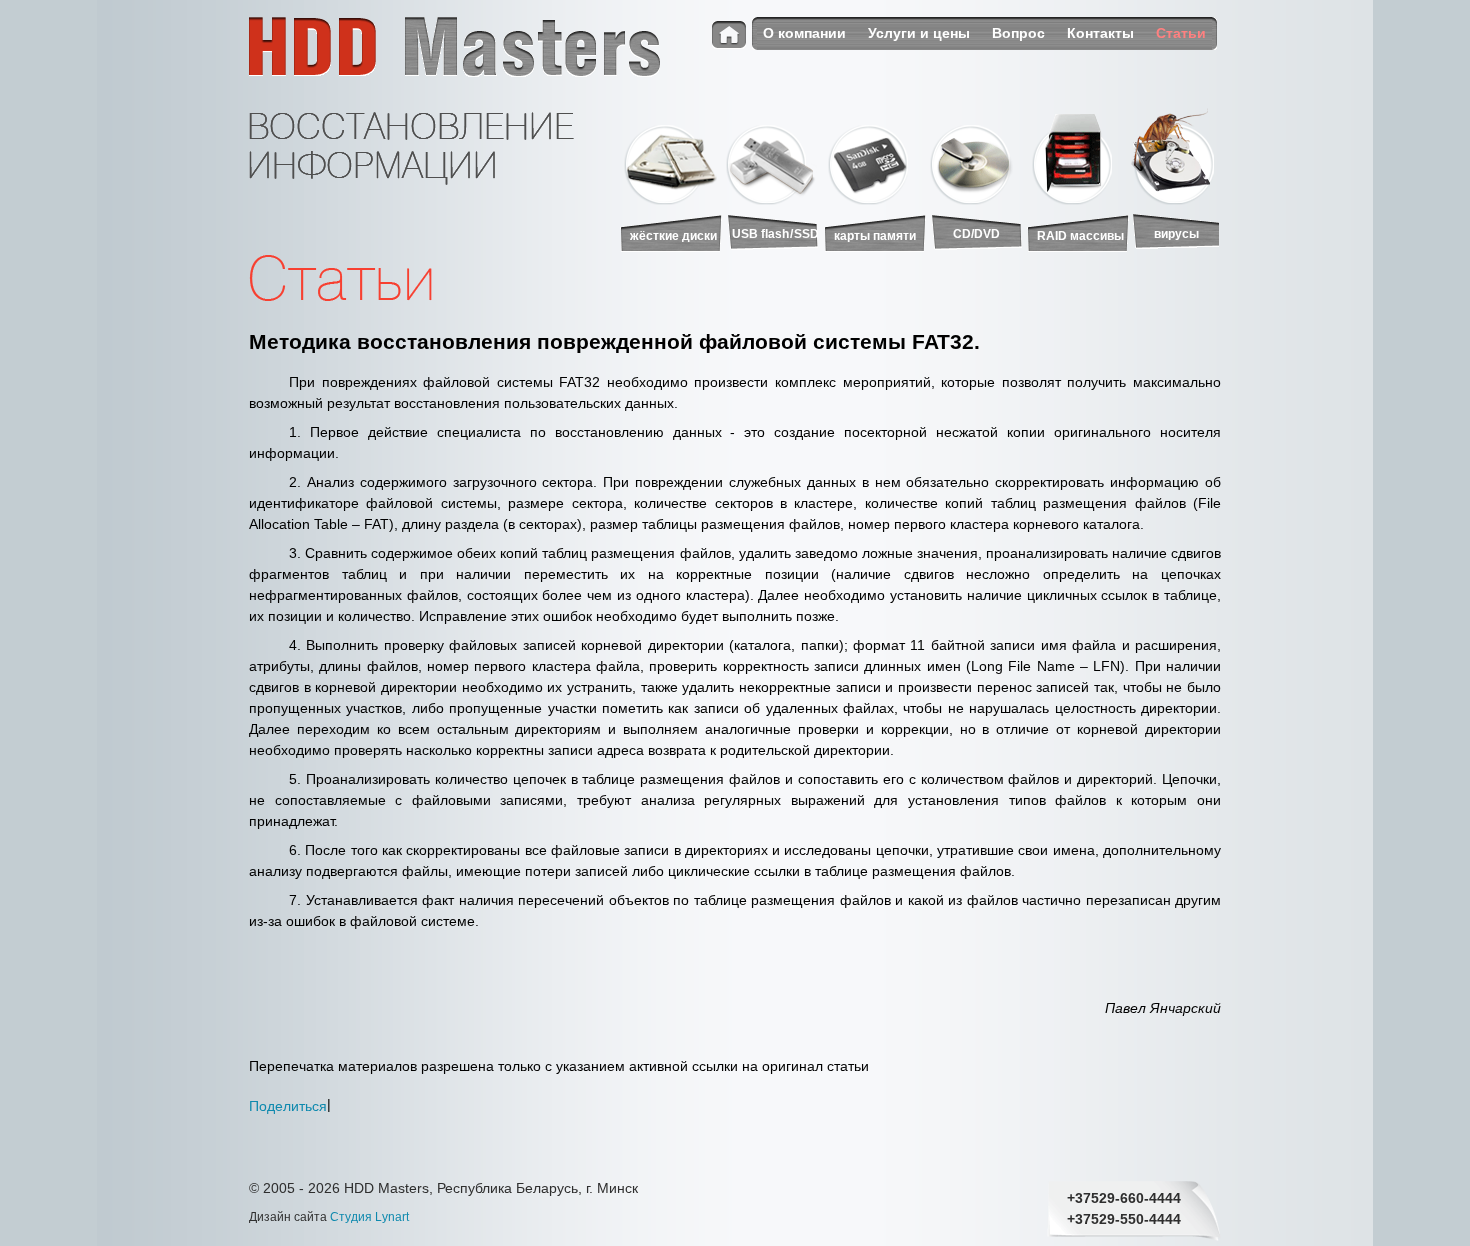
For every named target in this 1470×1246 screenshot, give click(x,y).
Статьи (1181, 33)
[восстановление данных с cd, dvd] (977, 157)
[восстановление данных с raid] (1079, 157)
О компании (804, 33)
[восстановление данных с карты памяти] (875, 157)
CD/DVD (976, 234)
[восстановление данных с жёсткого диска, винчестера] (671, 157)
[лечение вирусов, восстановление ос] (1175, 157)
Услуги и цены (919, 33)
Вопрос (1018, 33)
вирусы (1176, 234)
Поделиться (288, 1105)
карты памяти (875, 236)
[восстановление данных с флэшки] (773, 157)
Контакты (1100, 33)
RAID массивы (1080, 236)
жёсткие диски (673, 236)
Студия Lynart (369, 1217)
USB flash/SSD (775, 234)
